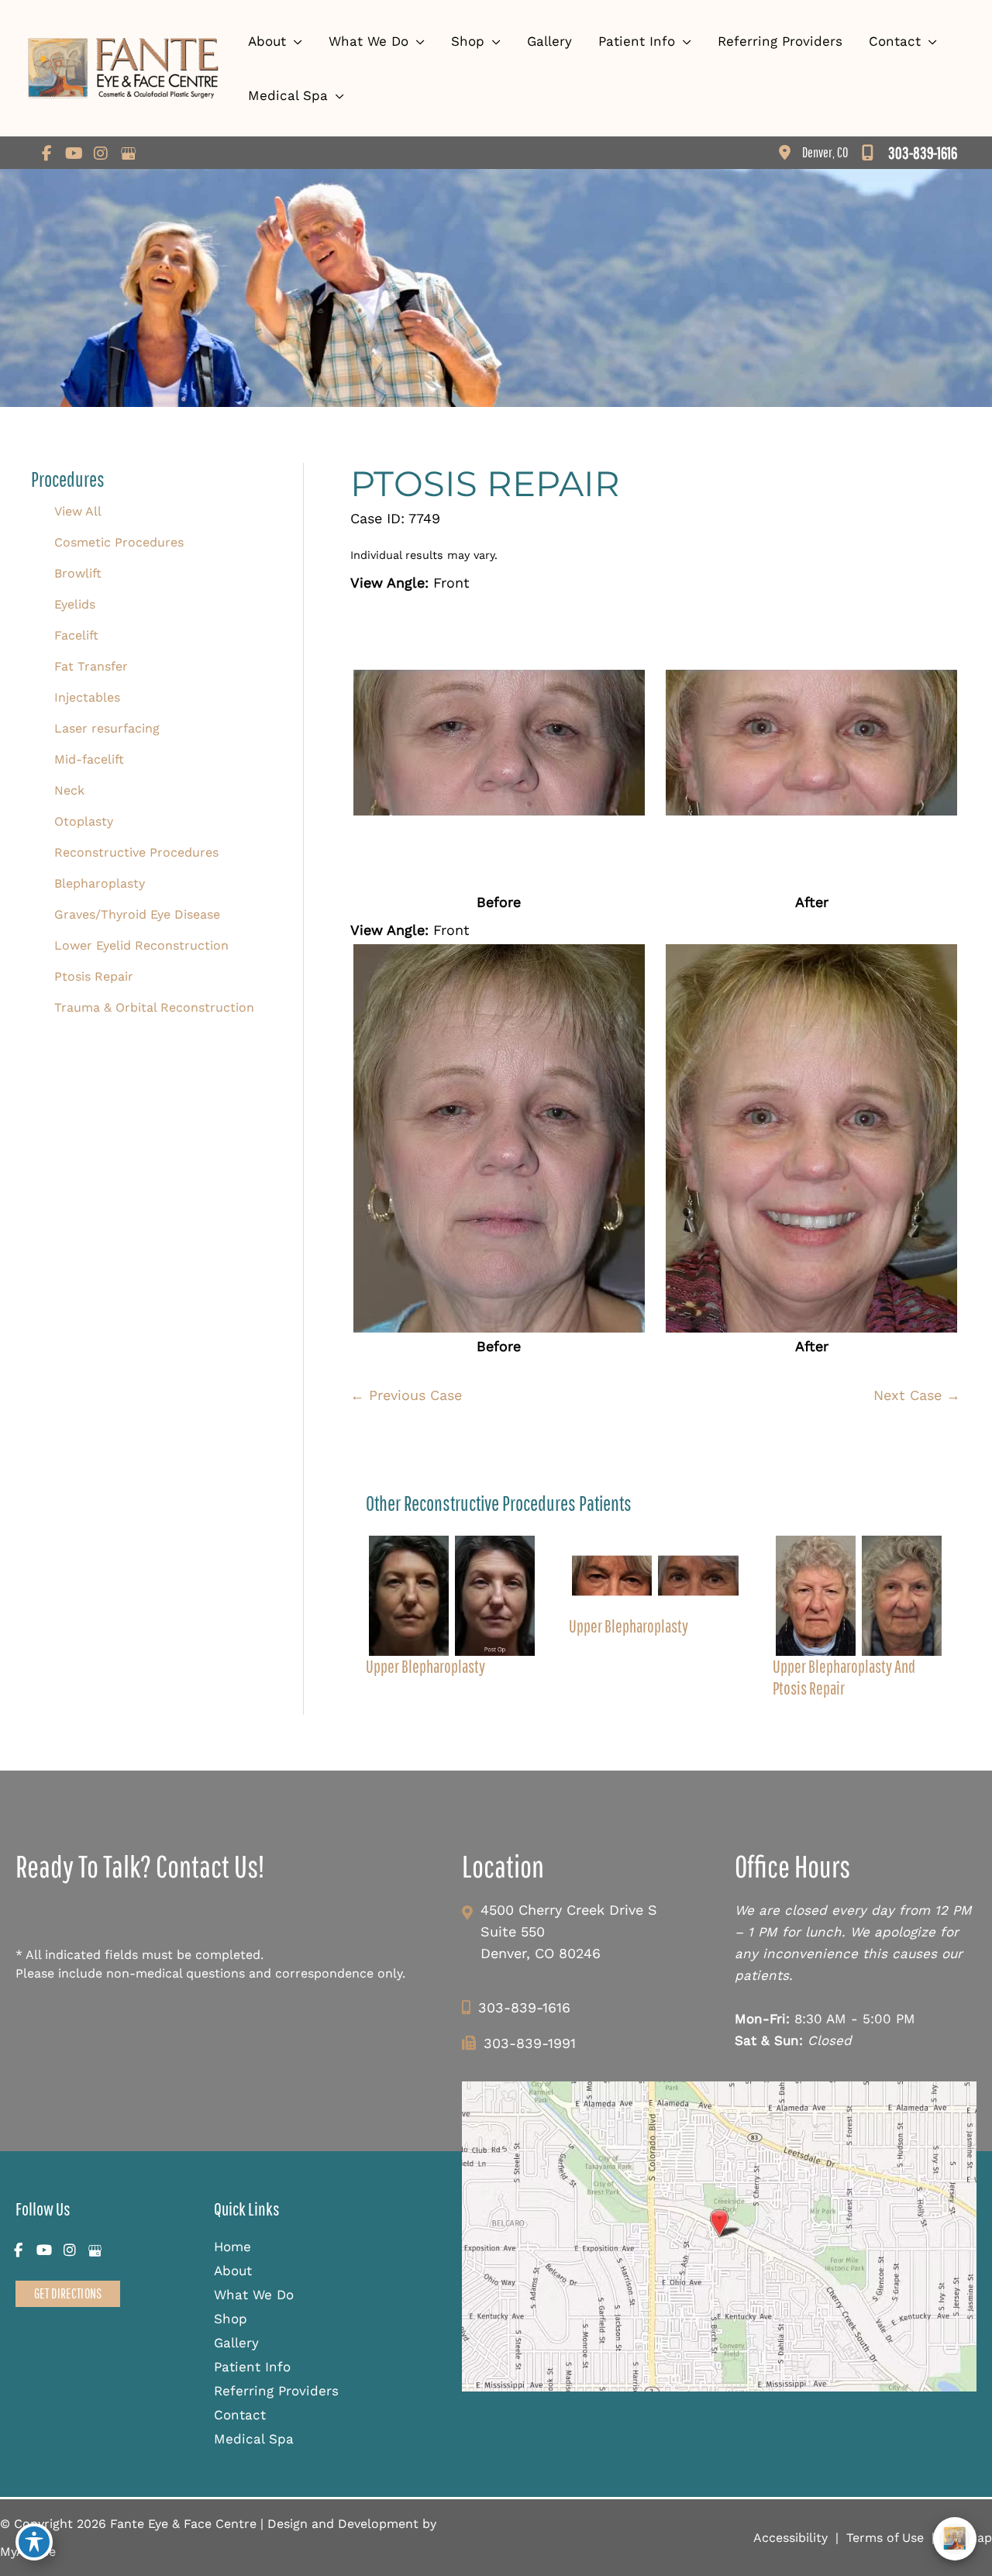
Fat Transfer (91, 666)
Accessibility (790, 2538)
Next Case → (917, 1395)
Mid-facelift (89, 759)
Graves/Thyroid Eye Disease (137, 914)
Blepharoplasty (100, 883)
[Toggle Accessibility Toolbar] (34, 2542)
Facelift (76, 635)
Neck (69, 790)
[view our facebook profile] (46, 153)
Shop (231, 2319)
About (233, 2271)
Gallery (236, 2343)
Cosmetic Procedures (119, 542)
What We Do (254, 2295)
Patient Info (252, 2367)
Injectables (87, 697)
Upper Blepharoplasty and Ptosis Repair (844, 1677)
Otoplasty (84, 821)
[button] (68, 2293)
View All (78, 511)
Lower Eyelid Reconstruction (141, 945)
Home (232, 2247)
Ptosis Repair (94, 976)
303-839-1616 (524, 2007)
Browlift (78, 573)
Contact (240, 2415)
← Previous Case (406, 1395)
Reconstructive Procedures (136, 852)
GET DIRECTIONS (68, 2293)
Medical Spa (254, 2439)
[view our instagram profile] (101, 153)
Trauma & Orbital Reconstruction (154, 1007)
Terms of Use (885, 2538)
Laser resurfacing (107, 728)
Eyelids (75, 604)
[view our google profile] (128, 153)
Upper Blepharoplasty (425, 1666)
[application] (294, 41)
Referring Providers (276, 2391)
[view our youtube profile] (74, 153)
